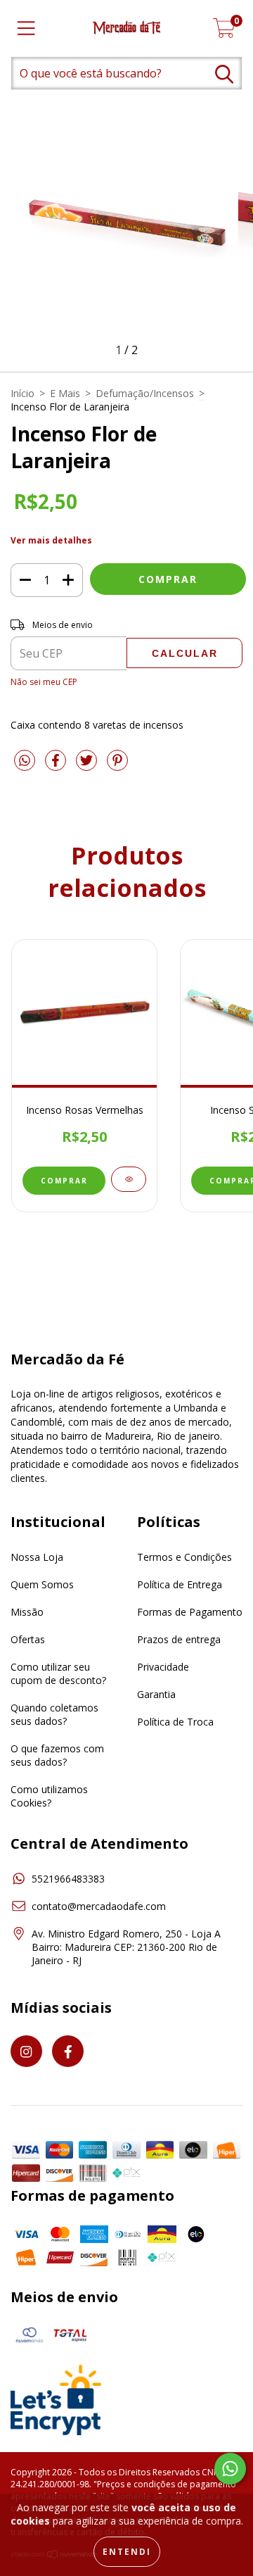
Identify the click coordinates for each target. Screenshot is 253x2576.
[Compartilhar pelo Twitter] (88, 766)
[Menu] (26, 29)
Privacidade (163, 1667)
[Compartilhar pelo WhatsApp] (25, 761)
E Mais (65, 393)
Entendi (127, 2552)
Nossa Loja (37, 1557)
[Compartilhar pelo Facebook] (57, 766)
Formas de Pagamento (190, 1612)
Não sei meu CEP (44, 682)
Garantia (156, 1694)
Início (22, 393)
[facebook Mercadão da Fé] (68, 2051)
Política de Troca (175, 1722)
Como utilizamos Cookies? (49, 1796)
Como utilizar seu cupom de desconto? (58, 1673)
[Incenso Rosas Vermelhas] (129, 1179)
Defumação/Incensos (145, 393)
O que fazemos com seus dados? (57, 1755)
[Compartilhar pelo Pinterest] (117, 766)
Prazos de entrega (179, 1639)
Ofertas (28, 1639)
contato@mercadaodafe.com (99, 1906)
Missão (27, 1612)
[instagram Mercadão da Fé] (26, 2051)
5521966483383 (68, 1879)
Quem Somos (42, 1584)
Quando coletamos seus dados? (54, 1714)
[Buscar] (224, 74)
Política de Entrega (180, 1584)
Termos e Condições (184, 1557)
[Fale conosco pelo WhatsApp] (230, 2469)
